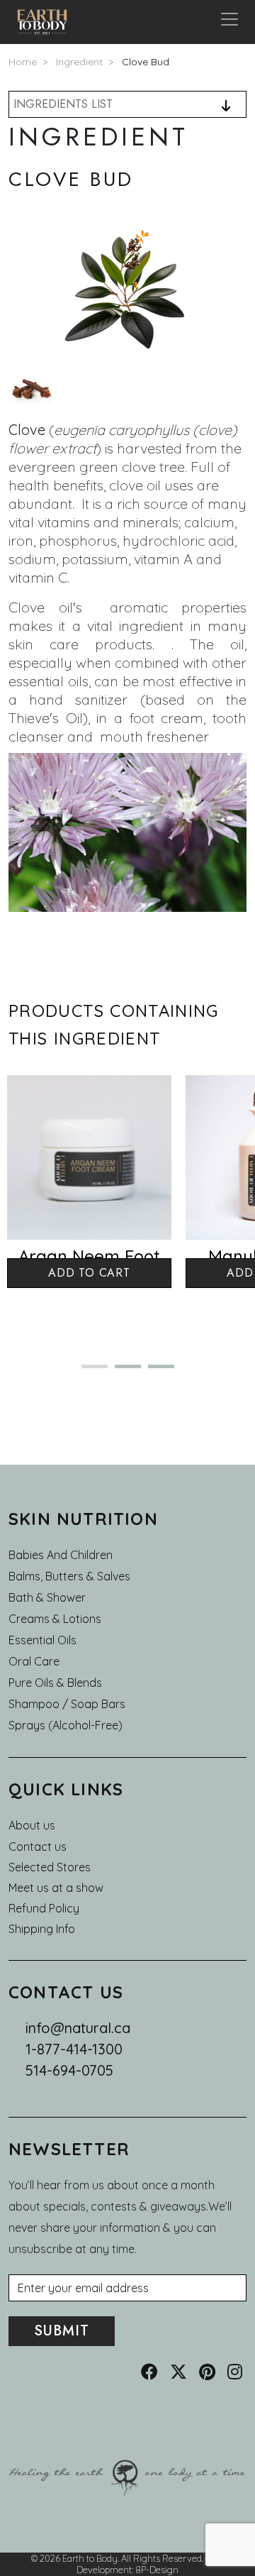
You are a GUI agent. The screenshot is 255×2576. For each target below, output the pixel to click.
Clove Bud (146, 62)
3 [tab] (155, 1372)
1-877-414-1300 (74, 2049)
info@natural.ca (78, 2028)
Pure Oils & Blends (55, 1683)
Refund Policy (44, 1908)
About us (32, 1825)
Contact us (38, 1846)
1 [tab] (89, 1372)
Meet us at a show (56, 1888)
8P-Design (157, 2570)
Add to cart (89, 1273)
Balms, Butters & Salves (69, 1576)
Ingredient (79, 62)
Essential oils (42, 1640)
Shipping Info (42, 1929)
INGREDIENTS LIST (63, 104)
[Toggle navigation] (229, 22)
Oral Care (34, 1661)
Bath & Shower (47, 1597)
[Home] (48, 22)
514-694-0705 (69, 2070)
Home (23, 62)
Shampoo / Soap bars (67, 1704)
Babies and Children (61, 1555)
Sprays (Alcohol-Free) (66, 1725)
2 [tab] (122, 1372)
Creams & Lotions (55, 1619)
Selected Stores (50, 1867)
